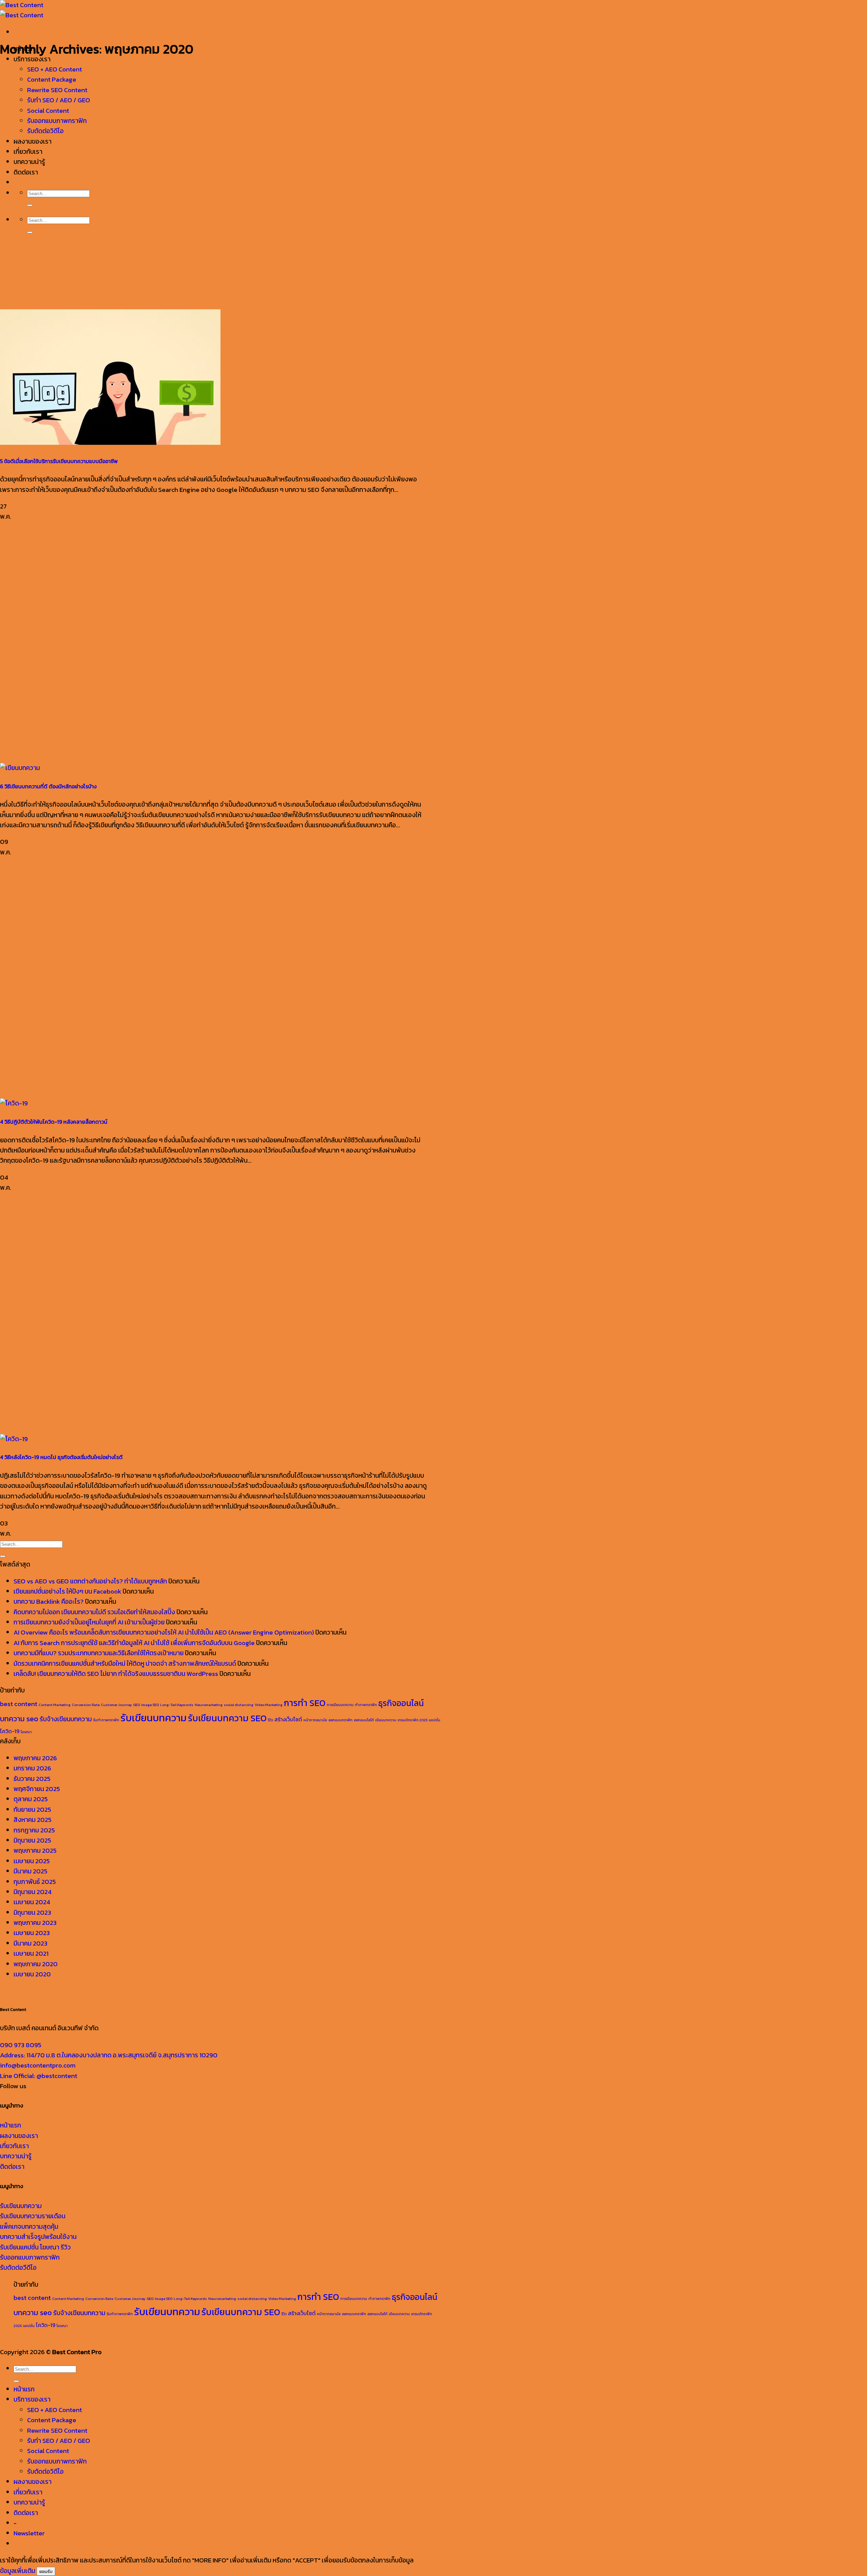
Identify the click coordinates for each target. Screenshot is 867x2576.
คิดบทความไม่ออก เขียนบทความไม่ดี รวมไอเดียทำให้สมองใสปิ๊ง (94, 1612)
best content (19, 1704)
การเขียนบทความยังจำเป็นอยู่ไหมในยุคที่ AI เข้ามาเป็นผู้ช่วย (89, 1622)
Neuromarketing (209, 1705)
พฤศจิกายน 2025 (37, 1789)
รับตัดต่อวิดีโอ (45, 131)
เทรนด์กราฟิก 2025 (413, 1720)
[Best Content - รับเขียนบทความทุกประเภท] (22, 10)
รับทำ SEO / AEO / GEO (59, 100)
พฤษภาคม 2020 (36, 1964)
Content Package (52, 79)
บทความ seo (19, 1719)
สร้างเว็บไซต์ (288, 1719)
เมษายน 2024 (32, 1902)
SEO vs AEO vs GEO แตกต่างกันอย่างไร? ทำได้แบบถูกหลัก (90, 1581)
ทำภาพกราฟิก (366, 1705)
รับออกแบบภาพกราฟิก (57, 121)
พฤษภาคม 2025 (35, 1851)
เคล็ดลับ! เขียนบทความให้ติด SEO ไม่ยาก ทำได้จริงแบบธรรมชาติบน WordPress (116, 1674)
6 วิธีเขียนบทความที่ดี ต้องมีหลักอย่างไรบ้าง (48, 786)
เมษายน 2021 (31, 1954)
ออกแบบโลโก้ (364, 1720)
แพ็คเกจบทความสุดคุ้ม (29, 2227)
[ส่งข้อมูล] (30, 205)
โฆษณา (26, 1732)
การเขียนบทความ (340, 1705)
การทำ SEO (305, 1703)
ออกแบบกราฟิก (341, 1720)
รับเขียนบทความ (154, 1718)
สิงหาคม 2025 (33, 1820)
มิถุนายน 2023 (32, 1913)
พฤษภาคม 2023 (35, 1923)
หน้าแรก (10, 2125)
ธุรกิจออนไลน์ (401, 1703)
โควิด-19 (10, 1731)
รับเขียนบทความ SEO (227, 1718)
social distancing (239, 1705)
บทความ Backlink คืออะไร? (49, 1602)
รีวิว (270, 1720)
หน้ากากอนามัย (315, 1720)
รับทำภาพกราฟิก (106, 1720)
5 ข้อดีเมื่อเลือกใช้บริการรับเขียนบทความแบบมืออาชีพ (59, 461)
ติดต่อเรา (26, 172)
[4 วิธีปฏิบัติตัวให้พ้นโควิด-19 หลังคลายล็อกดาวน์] (14, 1103)
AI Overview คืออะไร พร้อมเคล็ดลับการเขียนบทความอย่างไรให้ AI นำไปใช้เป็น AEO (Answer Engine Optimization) (164, 1632)
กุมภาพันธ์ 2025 (35, 1882)
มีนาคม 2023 (30, 1943)
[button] (29, 2533)
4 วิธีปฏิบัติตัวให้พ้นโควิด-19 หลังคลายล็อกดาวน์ (54, 1122)
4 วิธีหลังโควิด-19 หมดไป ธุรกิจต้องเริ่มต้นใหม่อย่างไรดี (61, 1457)
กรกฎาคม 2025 (34, 1830)
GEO (136, 1705)
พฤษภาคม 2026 (35, 1758)
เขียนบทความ (386, 1720)
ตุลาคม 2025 (31, 1799)
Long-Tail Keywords (177, 1705)
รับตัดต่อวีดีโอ (18, 2268)
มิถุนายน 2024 (33, 1892)
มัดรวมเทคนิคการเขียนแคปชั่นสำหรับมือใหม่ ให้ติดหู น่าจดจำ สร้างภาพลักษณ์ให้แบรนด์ (125, 1664)
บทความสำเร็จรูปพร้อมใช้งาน (38, 2237)
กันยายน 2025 (32, 1810)
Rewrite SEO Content (57, 90)
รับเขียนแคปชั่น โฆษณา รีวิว (35, 2247)
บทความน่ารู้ (29, 162)
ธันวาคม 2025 (32, 1779)
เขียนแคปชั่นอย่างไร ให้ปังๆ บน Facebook (67, 1591)
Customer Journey (116, 1705)
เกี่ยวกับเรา (28, 152)
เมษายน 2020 (32, 1974)
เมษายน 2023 (32, 1933)
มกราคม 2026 (32, 1768)
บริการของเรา (32, 2399)
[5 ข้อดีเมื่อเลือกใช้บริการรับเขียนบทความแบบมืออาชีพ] (110, 443)
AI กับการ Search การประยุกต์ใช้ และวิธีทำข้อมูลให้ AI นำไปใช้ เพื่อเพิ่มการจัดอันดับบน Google (134, 1643)
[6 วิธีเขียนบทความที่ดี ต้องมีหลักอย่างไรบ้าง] (20, 768)
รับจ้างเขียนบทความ (66, 1719)
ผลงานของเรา (33, 141)
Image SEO (150, 1705)
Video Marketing (269, 1705)
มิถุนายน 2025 (32, 1840)
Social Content (48, 111)
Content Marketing (55, 1705)
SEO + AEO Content (55, 69)
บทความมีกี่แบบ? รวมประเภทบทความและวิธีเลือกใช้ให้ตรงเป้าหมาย (99, 1653)
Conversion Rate (86, 1705)
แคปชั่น (435, 1720)
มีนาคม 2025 (30, 1871)
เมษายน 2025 (32, 1861)
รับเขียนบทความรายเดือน (33, 2216)
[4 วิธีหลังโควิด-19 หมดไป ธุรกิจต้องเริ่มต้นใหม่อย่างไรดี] (14, 1439)
